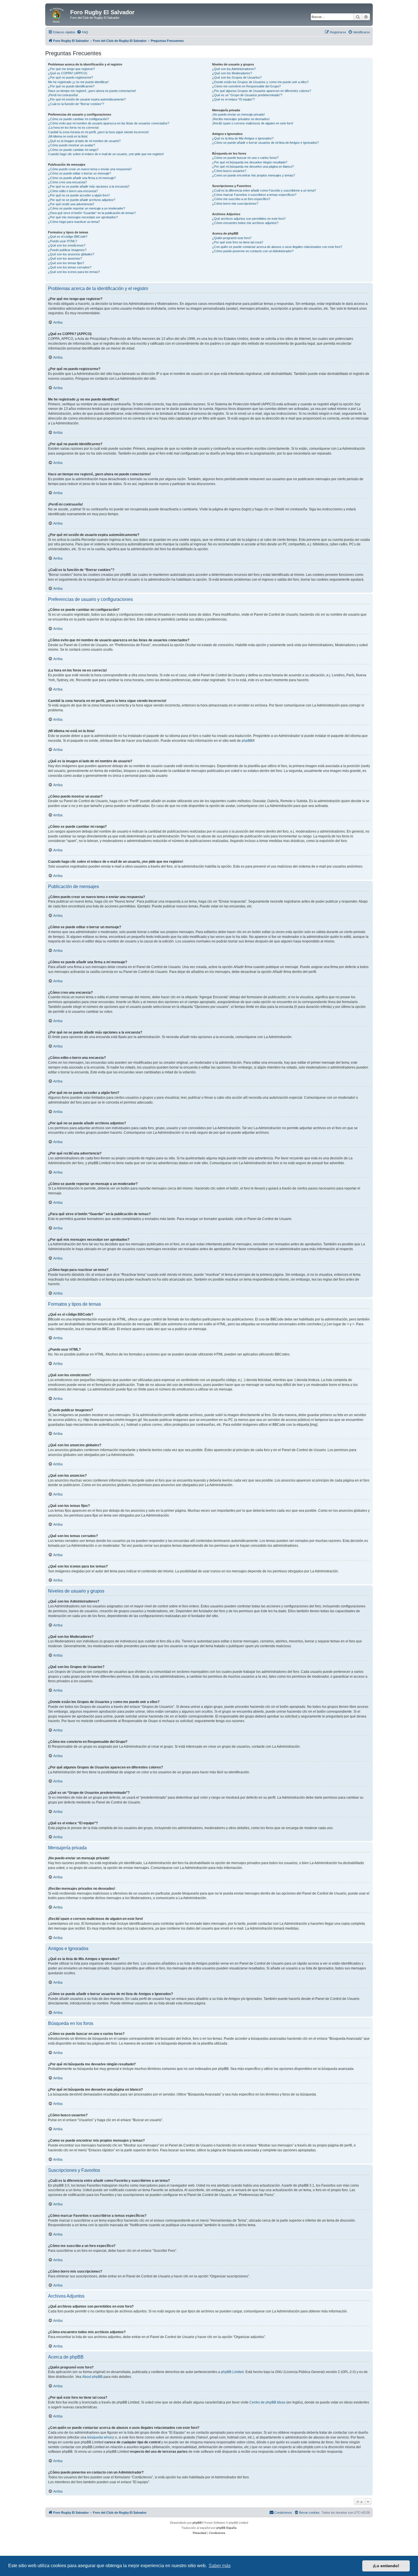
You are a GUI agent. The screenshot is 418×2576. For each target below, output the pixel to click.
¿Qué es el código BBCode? (68, 237)
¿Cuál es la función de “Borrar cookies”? (76, 104)
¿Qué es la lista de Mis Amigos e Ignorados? (243, 138)
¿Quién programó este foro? (232, 238)
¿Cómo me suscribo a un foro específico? (241, 199)
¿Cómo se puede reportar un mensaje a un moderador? (87, 208)
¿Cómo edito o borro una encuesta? (73, 191)
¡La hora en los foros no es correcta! (73, 128)
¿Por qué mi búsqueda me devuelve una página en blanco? (253, 167)
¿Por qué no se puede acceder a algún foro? (79, 195)
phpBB (247, 741)
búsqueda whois (100, 2437)
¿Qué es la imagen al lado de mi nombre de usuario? (84, 141)
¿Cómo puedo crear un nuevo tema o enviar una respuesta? (90, 169)
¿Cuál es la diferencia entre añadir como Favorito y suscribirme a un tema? (264, 190)
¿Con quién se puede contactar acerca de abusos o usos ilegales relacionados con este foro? (277, 247)
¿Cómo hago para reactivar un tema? (74, 222)
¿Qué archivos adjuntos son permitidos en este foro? (249, 219)
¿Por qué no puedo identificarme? (71, 86)
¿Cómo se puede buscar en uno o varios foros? (245, 158)
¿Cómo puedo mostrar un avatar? (72, 145)
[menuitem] (82, 32)
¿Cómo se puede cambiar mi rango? (73, 150)
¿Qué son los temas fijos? (66, 263)
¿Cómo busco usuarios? (229, 171)
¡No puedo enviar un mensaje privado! (238, 114)
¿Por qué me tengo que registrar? (71, 69)
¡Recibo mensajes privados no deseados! (241, 119)
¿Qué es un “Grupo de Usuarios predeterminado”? (247, 95)
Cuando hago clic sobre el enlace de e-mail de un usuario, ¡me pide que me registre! (106, 154)
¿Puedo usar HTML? (63, 241)
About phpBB (92, 2377)
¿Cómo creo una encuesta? (67, 182)
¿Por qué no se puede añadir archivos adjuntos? (82, 200)
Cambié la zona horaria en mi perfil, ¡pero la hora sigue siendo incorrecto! (98, 132)
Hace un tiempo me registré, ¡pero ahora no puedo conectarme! (92, 91)
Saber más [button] (220, 2566)
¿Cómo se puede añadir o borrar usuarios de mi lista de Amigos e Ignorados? (265, 143)
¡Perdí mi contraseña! (63, 95)
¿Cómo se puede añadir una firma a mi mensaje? (82, 178)
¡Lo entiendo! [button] (386, 2566)
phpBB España (226, 2528)
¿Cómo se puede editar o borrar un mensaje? (79, 173)
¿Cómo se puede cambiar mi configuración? (78, 119)
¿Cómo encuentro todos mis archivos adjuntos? (245, 223)
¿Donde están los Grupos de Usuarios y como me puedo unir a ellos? (260, 82)
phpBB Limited (232, 2372)
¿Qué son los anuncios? (65, 258)
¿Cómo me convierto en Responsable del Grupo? (246, 86)
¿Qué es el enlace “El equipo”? (233, 99)
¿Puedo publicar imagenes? (67, 250)
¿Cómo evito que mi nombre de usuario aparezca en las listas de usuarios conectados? (109, 123)
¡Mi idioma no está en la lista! (68, 136)
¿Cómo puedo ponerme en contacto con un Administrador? (253, 251)
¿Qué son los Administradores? (234, 69)
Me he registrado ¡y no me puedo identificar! (78, 82)
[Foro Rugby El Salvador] (58, 14)
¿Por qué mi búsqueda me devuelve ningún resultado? (250, 162)
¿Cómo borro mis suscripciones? (235, 204)
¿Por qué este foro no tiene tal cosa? (238, 242)
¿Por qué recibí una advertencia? (71, 204)
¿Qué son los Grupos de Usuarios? (237, 77)
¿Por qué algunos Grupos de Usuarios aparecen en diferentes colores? (262, 91)
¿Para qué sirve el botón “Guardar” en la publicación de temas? (92, 213)
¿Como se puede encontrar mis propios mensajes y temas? (254, 175)
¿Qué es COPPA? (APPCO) (68, 73)
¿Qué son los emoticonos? (67, 245)
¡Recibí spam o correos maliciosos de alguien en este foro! (253, 123)
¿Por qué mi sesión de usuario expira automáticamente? (87, 99)
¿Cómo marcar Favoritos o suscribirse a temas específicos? (254, 195)
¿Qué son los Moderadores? (232, 73)
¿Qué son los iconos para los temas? (74, 272)
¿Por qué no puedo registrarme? (71, 77)
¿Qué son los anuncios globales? (71, 254)
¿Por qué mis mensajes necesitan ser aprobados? (83, 217)
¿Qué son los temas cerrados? (70, 267)
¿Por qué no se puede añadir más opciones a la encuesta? (89, 186)
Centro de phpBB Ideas (267, 2402)
